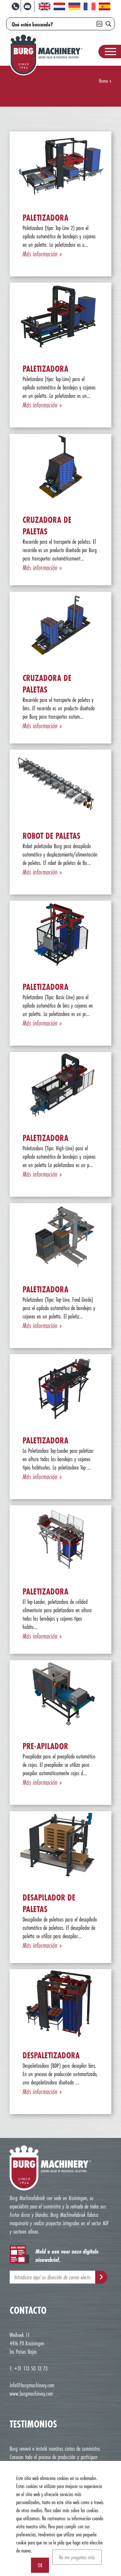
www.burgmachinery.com (31, 2393)
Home (103, 81)
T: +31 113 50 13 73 (29, 2368)
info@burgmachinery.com (32, 2385)
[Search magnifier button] (108, 24)
